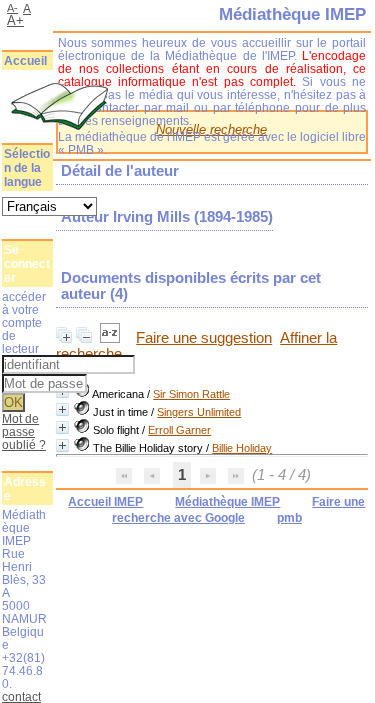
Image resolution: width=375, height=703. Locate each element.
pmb (289, 518)
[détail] (62, 409)
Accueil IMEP (105, 502)
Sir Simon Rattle (191, 394)
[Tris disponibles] (112, 338)
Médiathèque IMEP (227, 502)
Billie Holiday (242, 448)
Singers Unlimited (199, 412)
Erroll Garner (179, 430)
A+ (15, 20)
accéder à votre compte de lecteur (24, 322)
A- (12, 8)
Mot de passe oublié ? (24, 431)
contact (21, 696)
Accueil (25, 61)
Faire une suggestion (204, 338)
